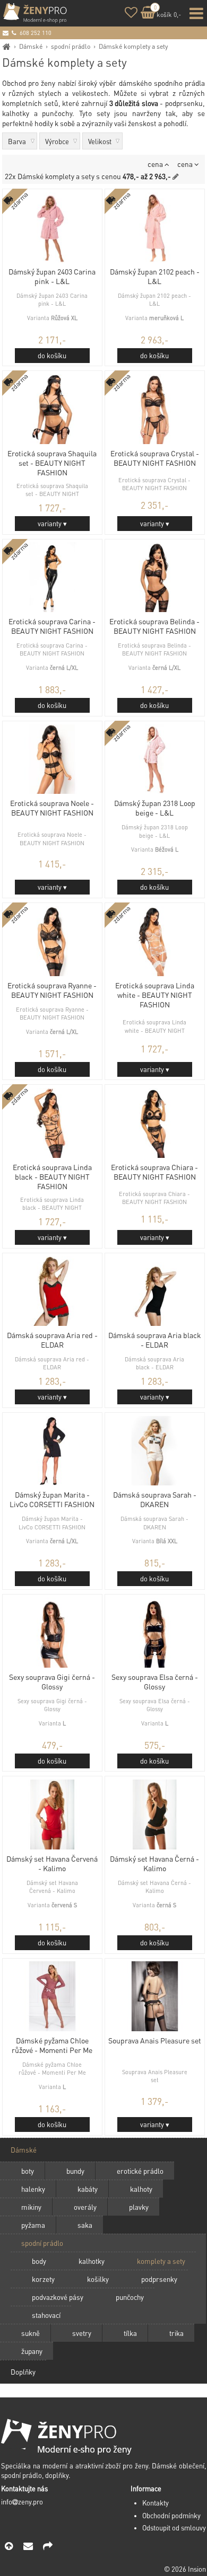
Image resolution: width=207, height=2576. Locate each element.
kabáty (88, 2189)
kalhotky (92, 2261)
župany (32, 2351)
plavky (139, 2207)
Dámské (31, 46)
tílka (130, 2333)
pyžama (33, 2225)
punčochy (130, 2297)
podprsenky (159, 2279)
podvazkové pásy (58, 2297)
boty (28, 2171)
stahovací (46, 2315)
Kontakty (156, 2503)
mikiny (31, 2207)
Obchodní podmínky (171, 2516)
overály (85, 2207)
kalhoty (141, 2189)
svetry (82, 2333)
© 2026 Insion (185, 2569)
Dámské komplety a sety (133, 46)
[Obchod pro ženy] (7, 46)
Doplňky (23, 2372)
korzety (43, 2279)
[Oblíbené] (131, 14)
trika (176, 2333)
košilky (98, 2279)
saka (85, 2225)
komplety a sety (161, 2261)
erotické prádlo (140, 2171)
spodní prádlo (71, 46)
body (39, 2261)
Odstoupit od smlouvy (174, 2528)
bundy (75, 2171)
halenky (33, 2189)
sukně (31, 2333)
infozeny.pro (22, 2502)
